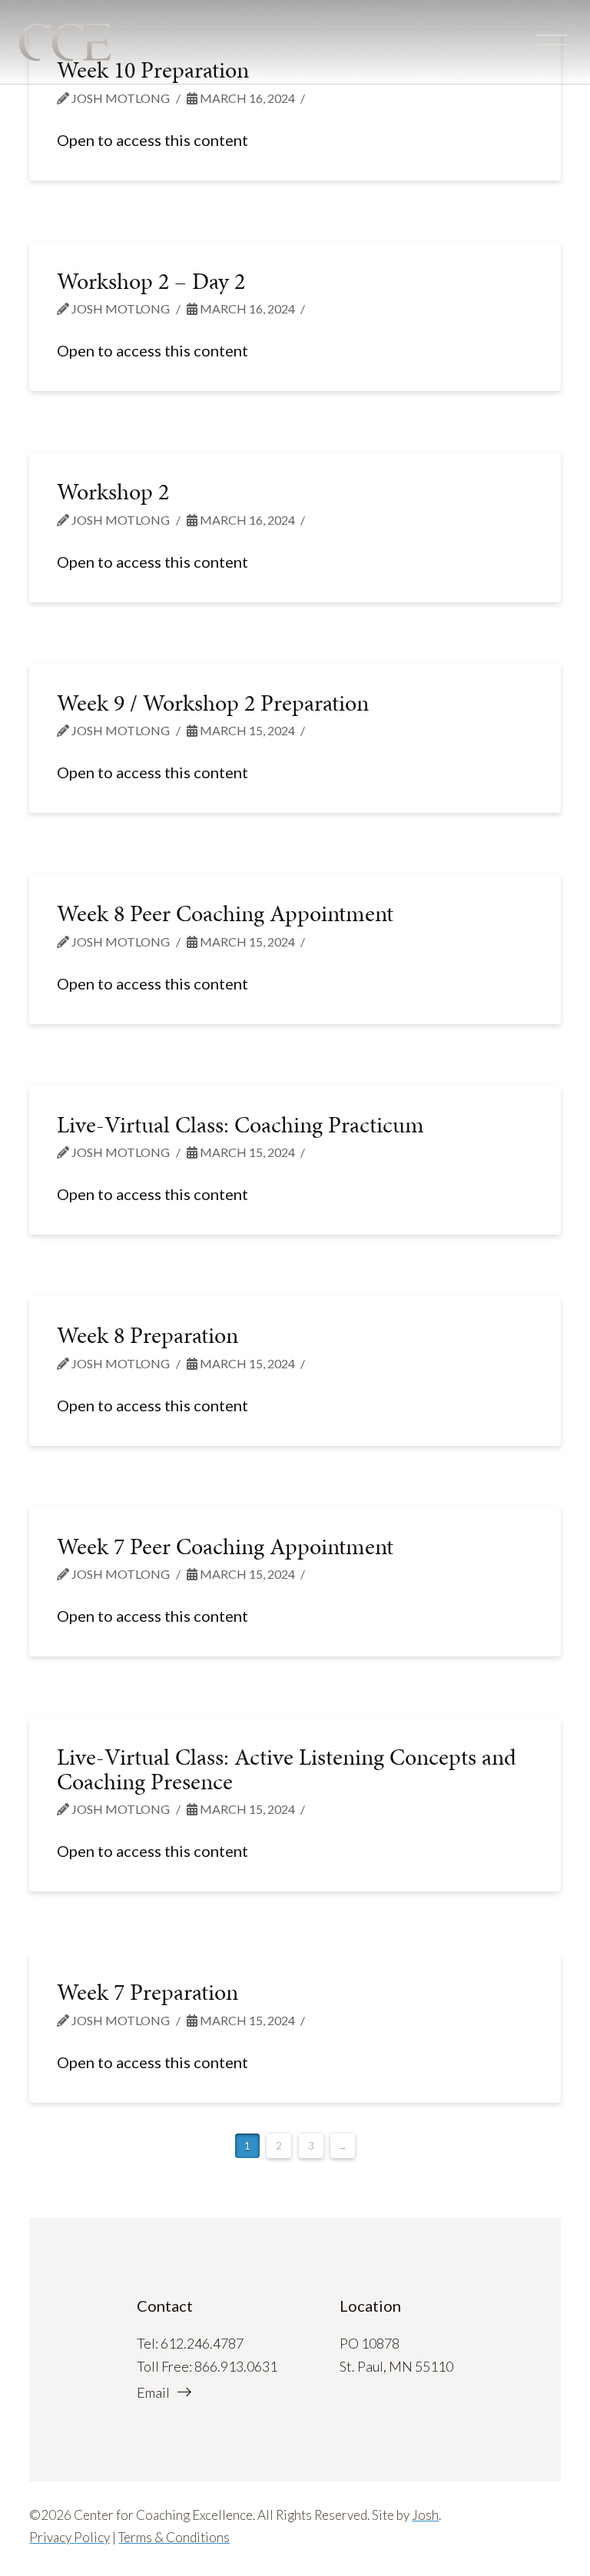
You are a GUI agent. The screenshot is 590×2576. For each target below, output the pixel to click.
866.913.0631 (236, 2366)
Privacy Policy (70, 2537)
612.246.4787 (202, 2343)
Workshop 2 (113, 492)
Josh (425, 2515)
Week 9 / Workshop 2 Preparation (213, 703)
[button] (552, 45)
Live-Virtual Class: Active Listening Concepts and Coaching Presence (287, 1769)
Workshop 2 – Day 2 (151, 281)
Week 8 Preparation (147, 1335)
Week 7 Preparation (147, 1992)
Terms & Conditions (174, 2537)
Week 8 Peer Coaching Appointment (225, 913)
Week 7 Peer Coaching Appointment (225, 1547)
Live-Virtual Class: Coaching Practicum (240, 1125)
